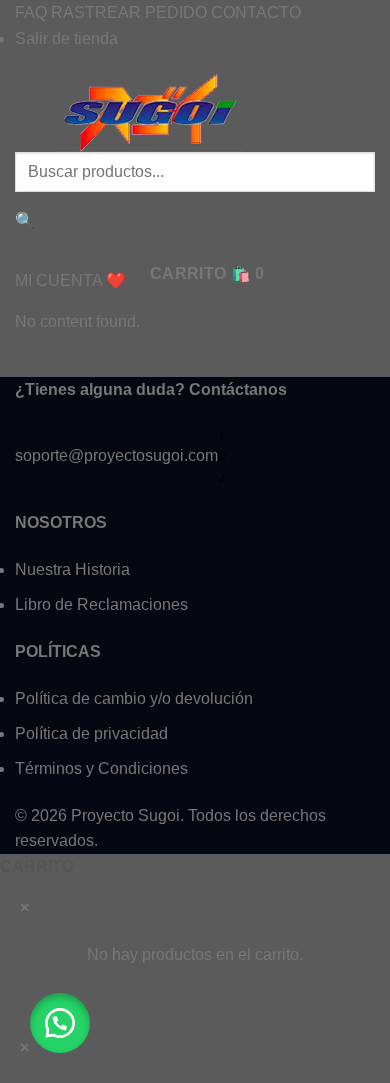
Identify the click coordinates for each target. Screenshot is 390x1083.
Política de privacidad (91, 733)
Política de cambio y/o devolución (134, 698)
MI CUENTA (58, 280)
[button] (60, 1023)
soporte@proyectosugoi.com (116, 455)
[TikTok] (222, 477)
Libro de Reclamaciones (101, 604)
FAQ (31, 12)
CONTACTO (256, 12)
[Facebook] (222, 434)
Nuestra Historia (72, 569)
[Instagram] (222, 456)
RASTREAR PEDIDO (129, 12)
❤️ (116, 280)
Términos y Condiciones (101, 768)
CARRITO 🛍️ (207, 273)
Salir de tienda (66, 38)
